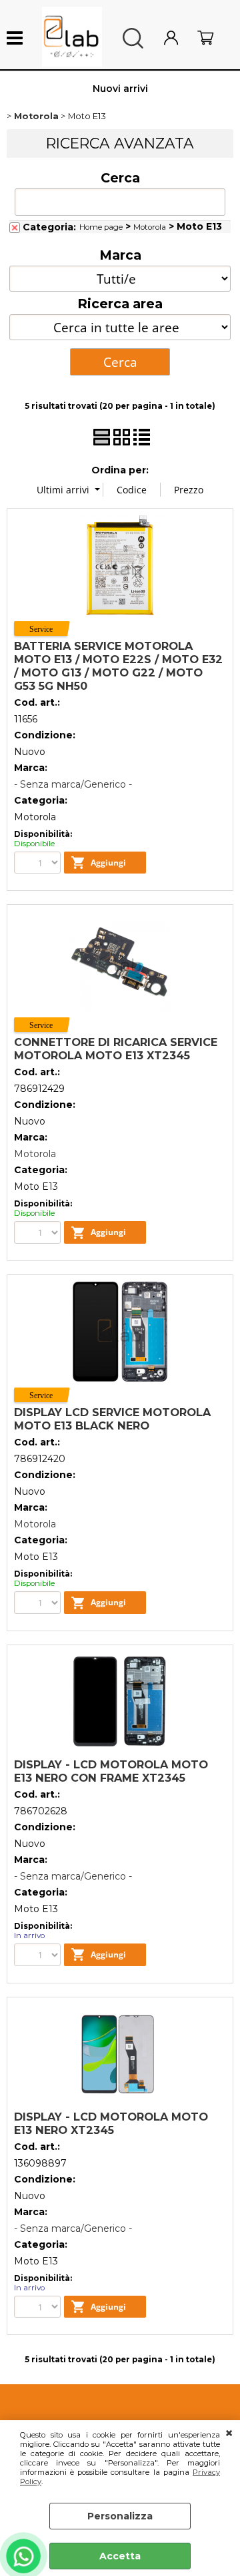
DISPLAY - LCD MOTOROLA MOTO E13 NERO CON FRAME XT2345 (111, 1771)
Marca (120, 255)
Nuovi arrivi (120, 89)
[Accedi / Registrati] (177, 38)
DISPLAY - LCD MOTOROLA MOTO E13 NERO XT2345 (111, 2123)
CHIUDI (229, 2434)
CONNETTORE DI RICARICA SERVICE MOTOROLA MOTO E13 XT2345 (116, 1049)
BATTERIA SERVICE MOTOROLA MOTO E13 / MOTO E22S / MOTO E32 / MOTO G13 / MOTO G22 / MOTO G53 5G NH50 (118, 666)
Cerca (120, 178)
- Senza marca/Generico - (73, 784)
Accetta (120, 2556)
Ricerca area (120, 304)
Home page (101, 227)
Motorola (150, 227)
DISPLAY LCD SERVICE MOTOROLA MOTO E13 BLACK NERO (112, 1419)
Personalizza (120, 2516)
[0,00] (212, 38)
